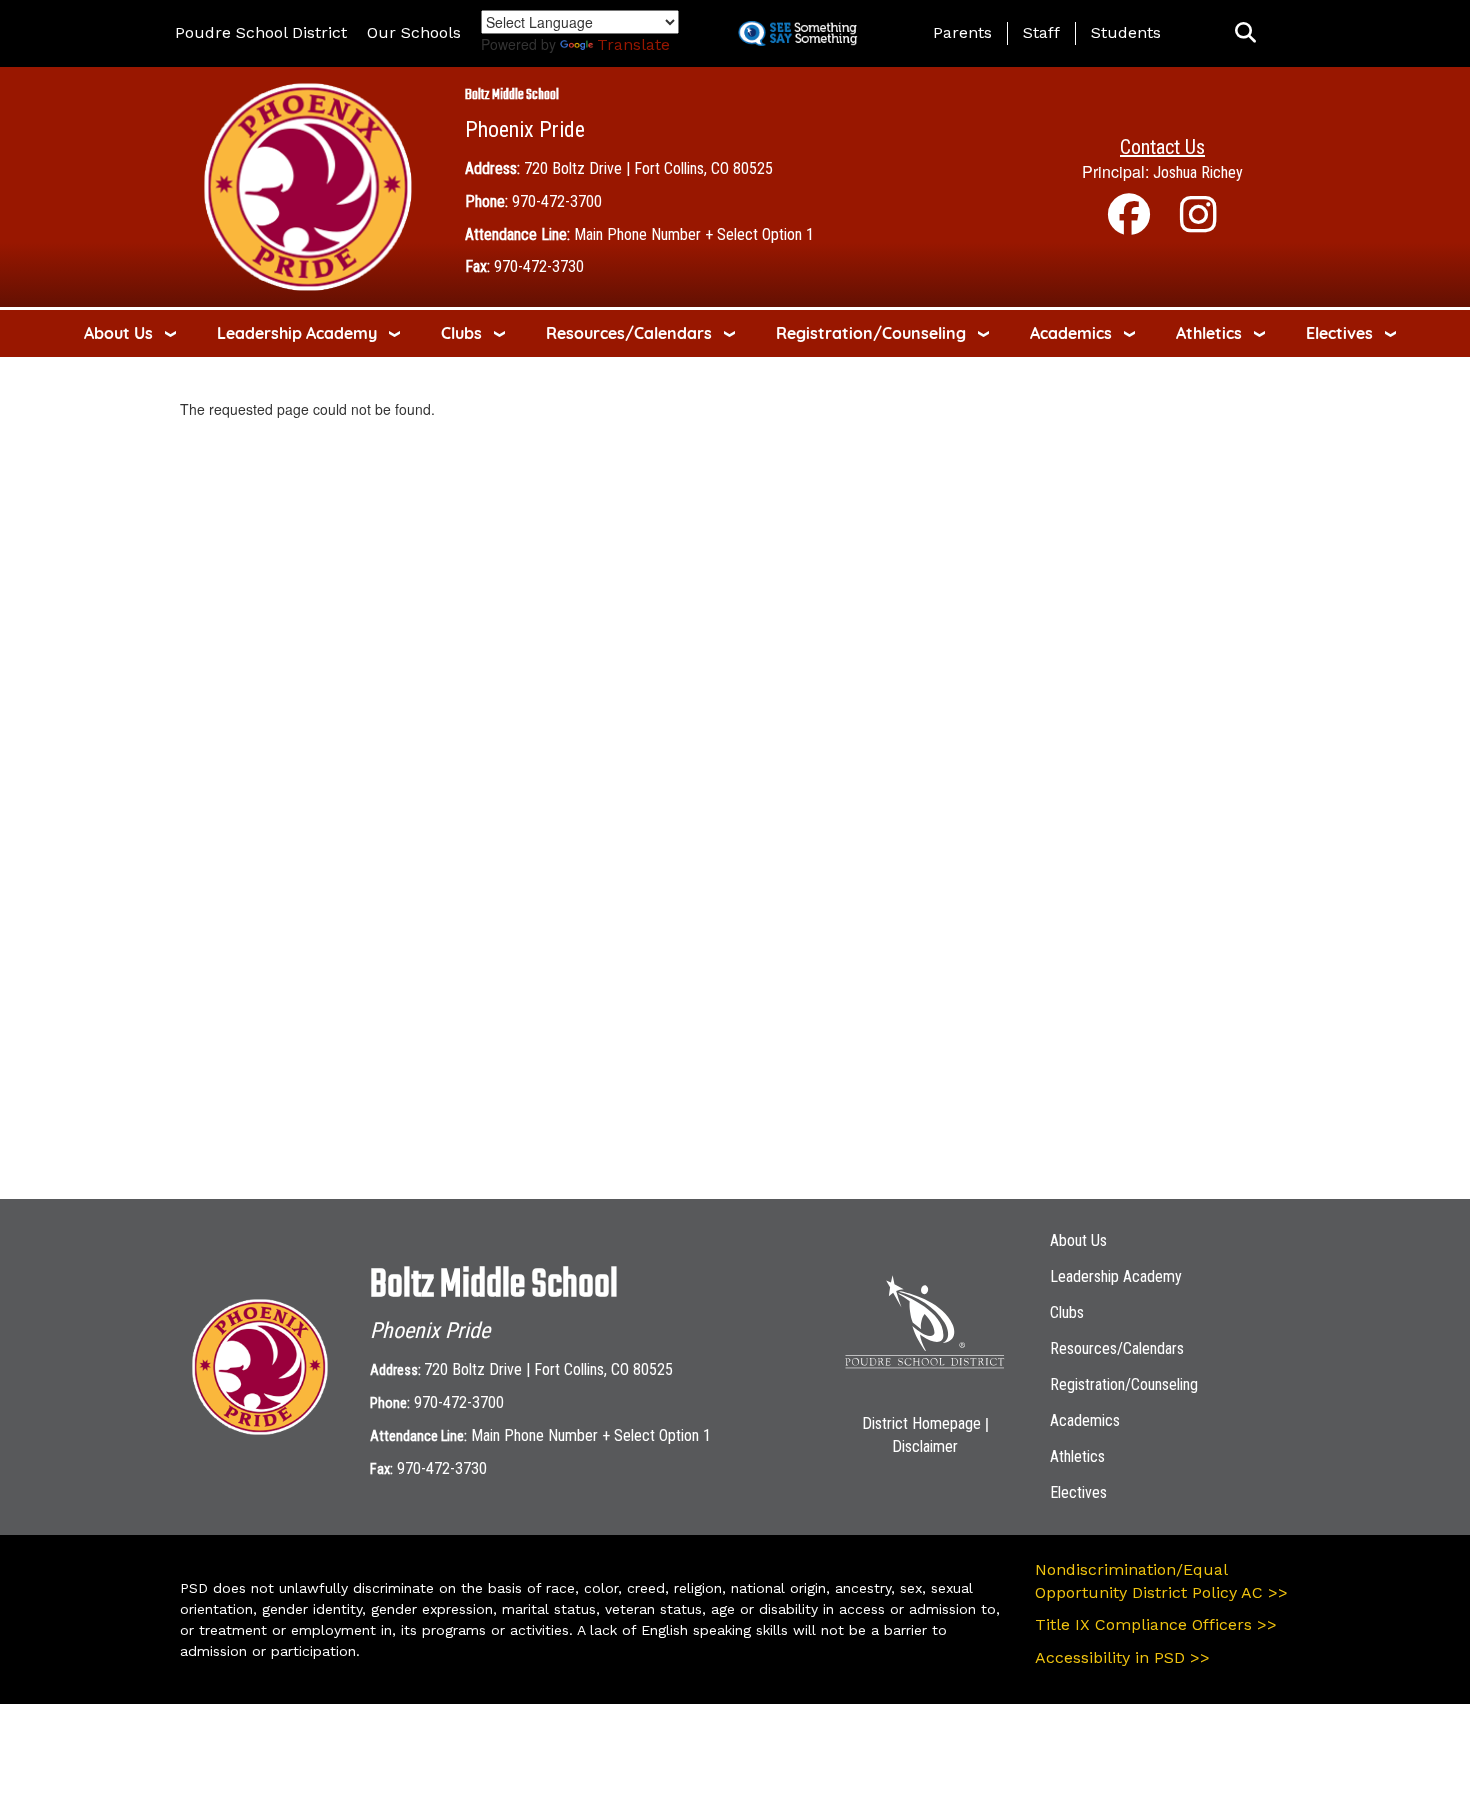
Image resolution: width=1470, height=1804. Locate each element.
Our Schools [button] (414, 32)
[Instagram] (1198, 224)
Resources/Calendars (629, 333)
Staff (1041, 32)
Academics (1071, 333)
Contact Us (1162, 147)
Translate (633, 44)
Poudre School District (261, 32)
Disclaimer (925, 1446)
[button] (1245, 33)
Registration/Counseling (871, 333)
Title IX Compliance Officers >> (1156, 1624)
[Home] (308, 185)
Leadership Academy (297, 333)
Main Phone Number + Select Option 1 (694, 234)
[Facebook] (1129, 224)
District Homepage (921, 1423)
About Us (118, 333)
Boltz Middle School (512, 95)
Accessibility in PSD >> (1122, 1657)
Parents (962, 32)
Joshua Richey (1198, 172)
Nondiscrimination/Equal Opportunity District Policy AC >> (1161, 1581)
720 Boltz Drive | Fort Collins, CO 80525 (648, 168)
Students (1126, 32)
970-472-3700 (557, 201)
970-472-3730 (539, 266)
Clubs (461, 333)
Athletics (1209, 333)
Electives (1339, 333)
